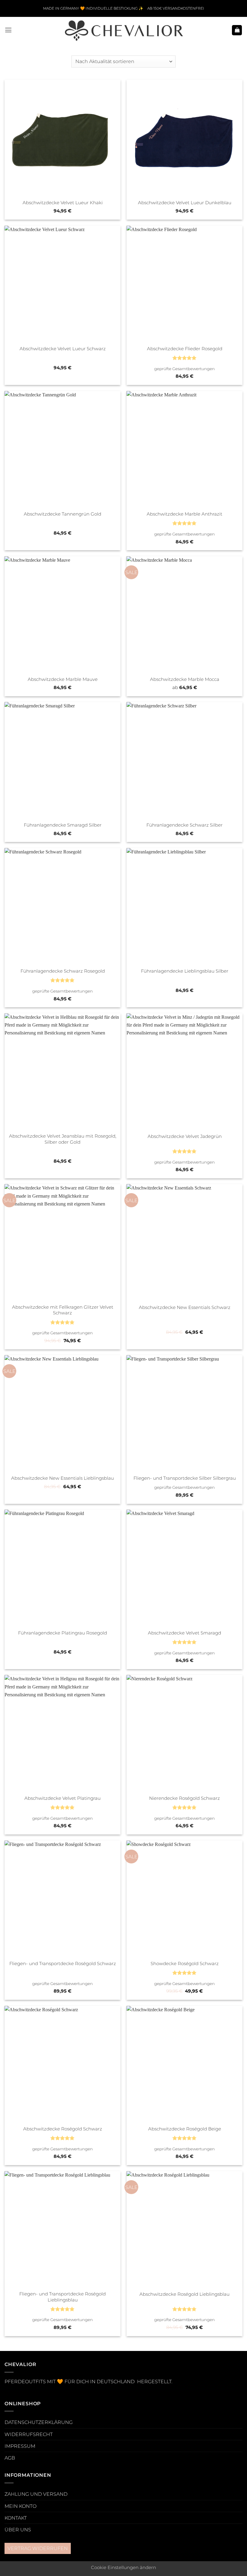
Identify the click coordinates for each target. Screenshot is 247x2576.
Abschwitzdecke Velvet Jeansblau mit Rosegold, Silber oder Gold (63, 1139)
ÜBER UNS (18, 2530)
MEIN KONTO (20, 2506)
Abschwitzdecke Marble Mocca (185, 679)
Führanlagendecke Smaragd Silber (63, 825)
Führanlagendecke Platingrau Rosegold (63, 1633)
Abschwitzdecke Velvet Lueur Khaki (63, 203)
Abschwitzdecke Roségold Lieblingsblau (184, 2294)
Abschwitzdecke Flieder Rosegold (185, 349)
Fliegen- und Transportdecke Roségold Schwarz (63, 1964)
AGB (10, 2458)
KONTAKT (16, 2518)
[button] (8, 30)
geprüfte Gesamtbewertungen (184, 369)
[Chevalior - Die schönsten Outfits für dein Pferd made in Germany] (123, 30)
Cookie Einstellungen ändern (123, 2568)
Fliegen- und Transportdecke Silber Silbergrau (185, 1478)
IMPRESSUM (20, 2446)
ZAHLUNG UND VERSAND (36, 2494)
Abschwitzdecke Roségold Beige (185, 2129)
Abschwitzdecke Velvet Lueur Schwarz (63, 349)
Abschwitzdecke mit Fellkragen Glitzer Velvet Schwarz (63, 1310)
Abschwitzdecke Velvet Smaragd (184, 1633)
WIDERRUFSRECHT (29, 2434)
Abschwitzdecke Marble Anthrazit (184, 514)
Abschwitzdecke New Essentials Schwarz (185, 1307)
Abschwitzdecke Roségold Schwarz (63, 2129)
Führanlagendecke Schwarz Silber (184, 825)
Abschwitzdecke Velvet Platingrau (63, 1798)
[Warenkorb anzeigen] (237, 30)
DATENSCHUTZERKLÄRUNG (39, 2422)
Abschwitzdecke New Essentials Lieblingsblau (63, 1478)
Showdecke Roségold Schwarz (185, 1964)
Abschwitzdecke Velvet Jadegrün (185, 1136)
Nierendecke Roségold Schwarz (184, 1798)
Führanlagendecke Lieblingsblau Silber (185, 971)
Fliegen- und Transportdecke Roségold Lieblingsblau (63, 2297)
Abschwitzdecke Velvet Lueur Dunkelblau (185, 203)
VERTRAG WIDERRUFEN (38, 2548)
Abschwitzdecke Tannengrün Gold (63, 514)
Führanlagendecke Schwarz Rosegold (63, 971)
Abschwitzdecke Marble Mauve (63, 679)
